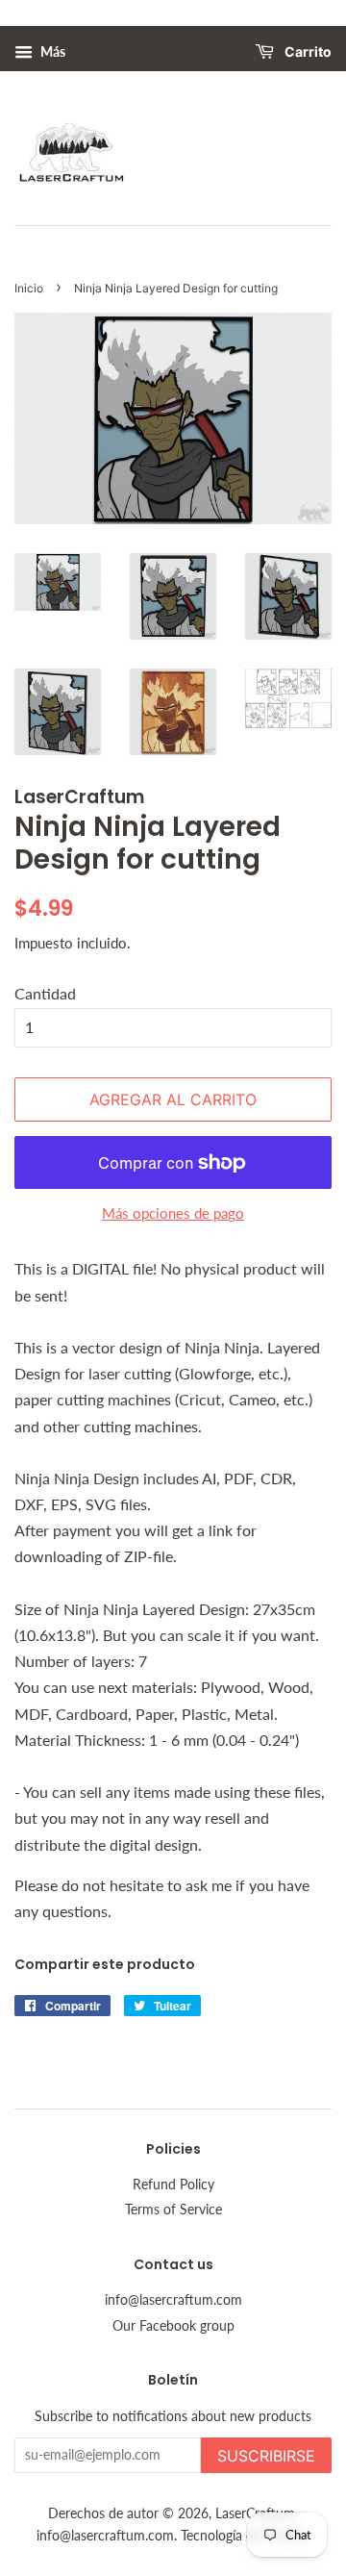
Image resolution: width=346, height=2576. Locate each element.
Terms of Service (173, 2210)
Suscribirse (266, 2456)
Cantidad (45, 993)
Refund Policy (173, 2185)
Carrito (307, 52)
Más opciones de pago (173, 1213)
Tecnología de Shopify (245, 2536)
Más (51, 51)
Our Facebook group (173, 2326)
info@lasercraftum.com (173, 2300)
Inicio (29, 288)
